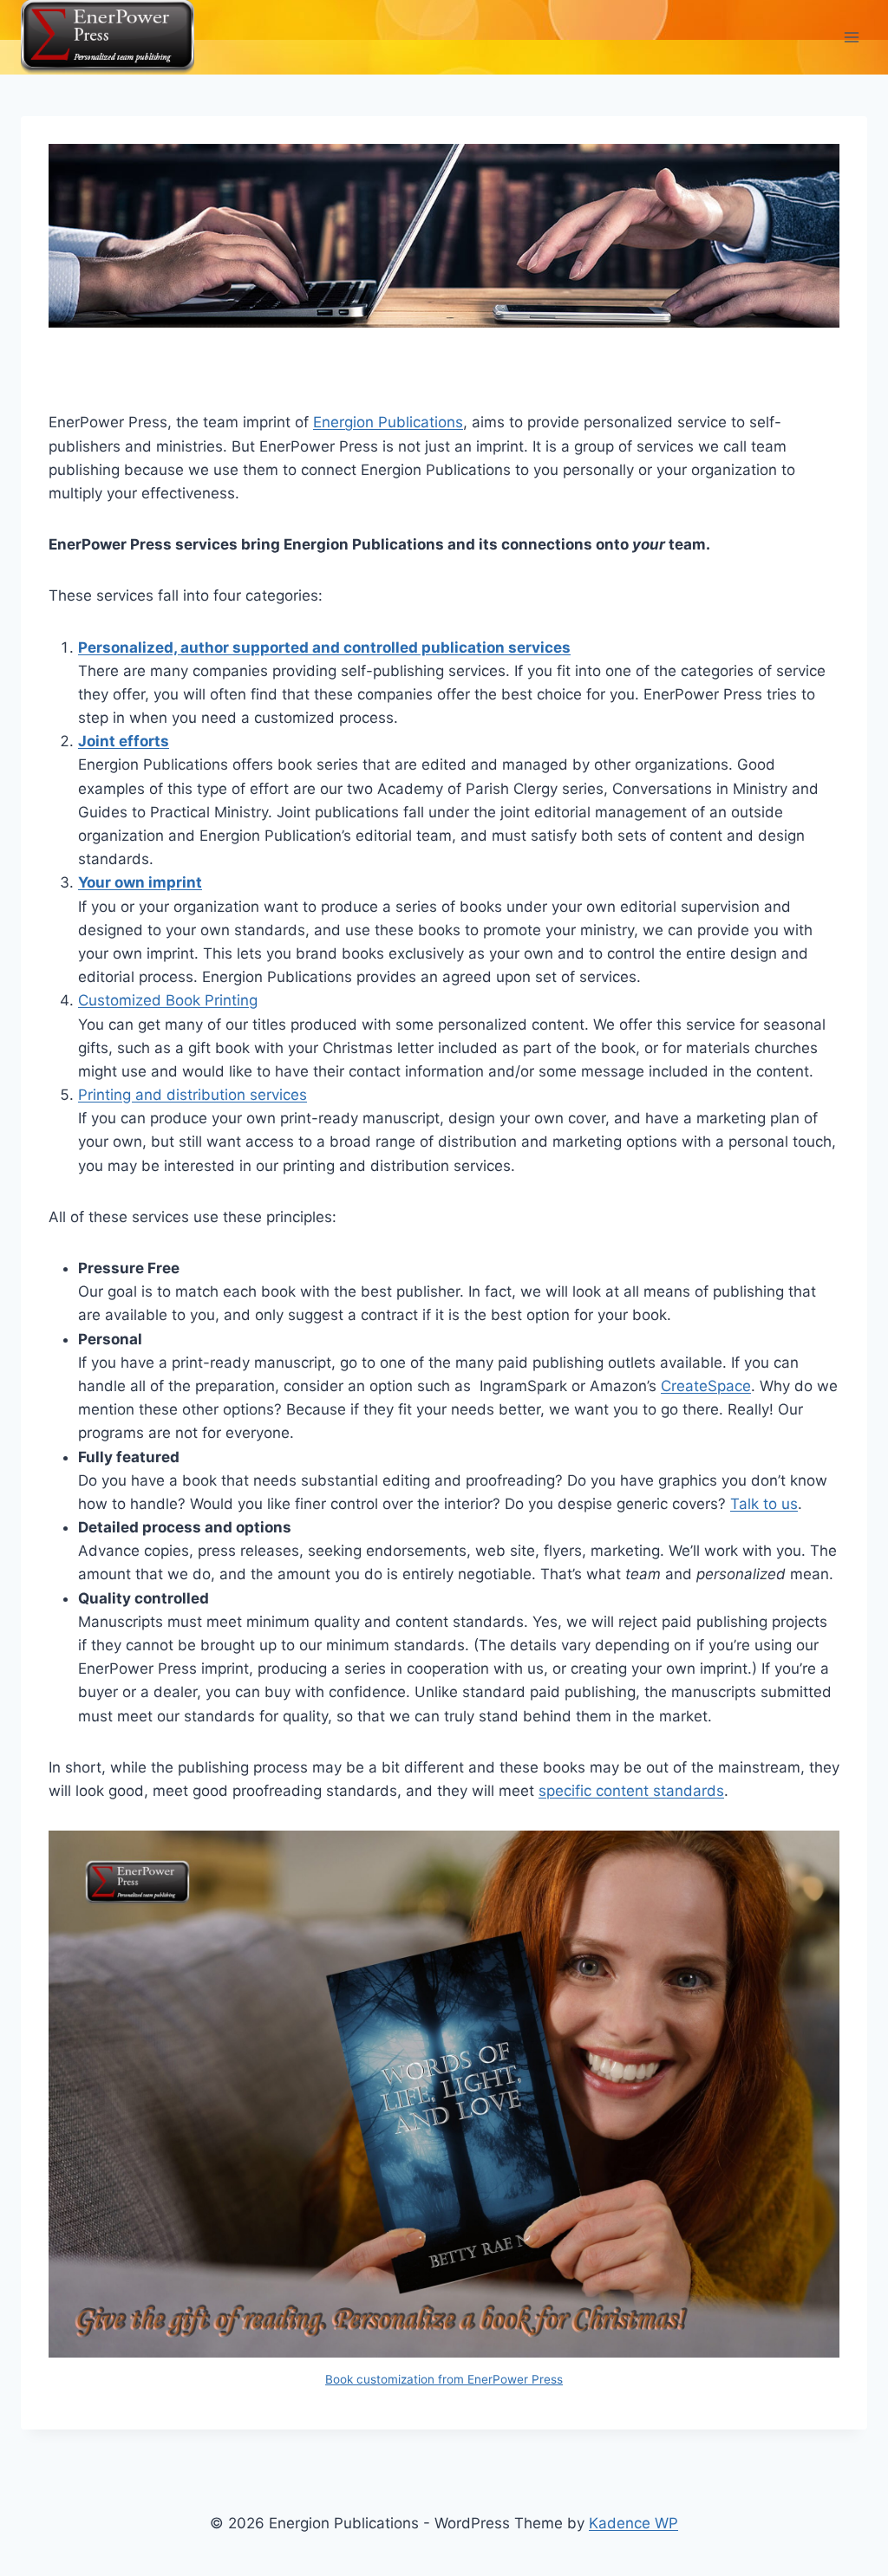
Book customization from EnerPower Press (444, 2379)
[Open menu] (851, 37)
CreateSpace (706, 1386)
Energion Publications (388, 422)
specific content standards (631, 1791)
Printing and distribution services (193, 1095)
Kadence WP (633, 2523)
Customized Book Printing (168, 1000)
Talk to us (764, 1504)
